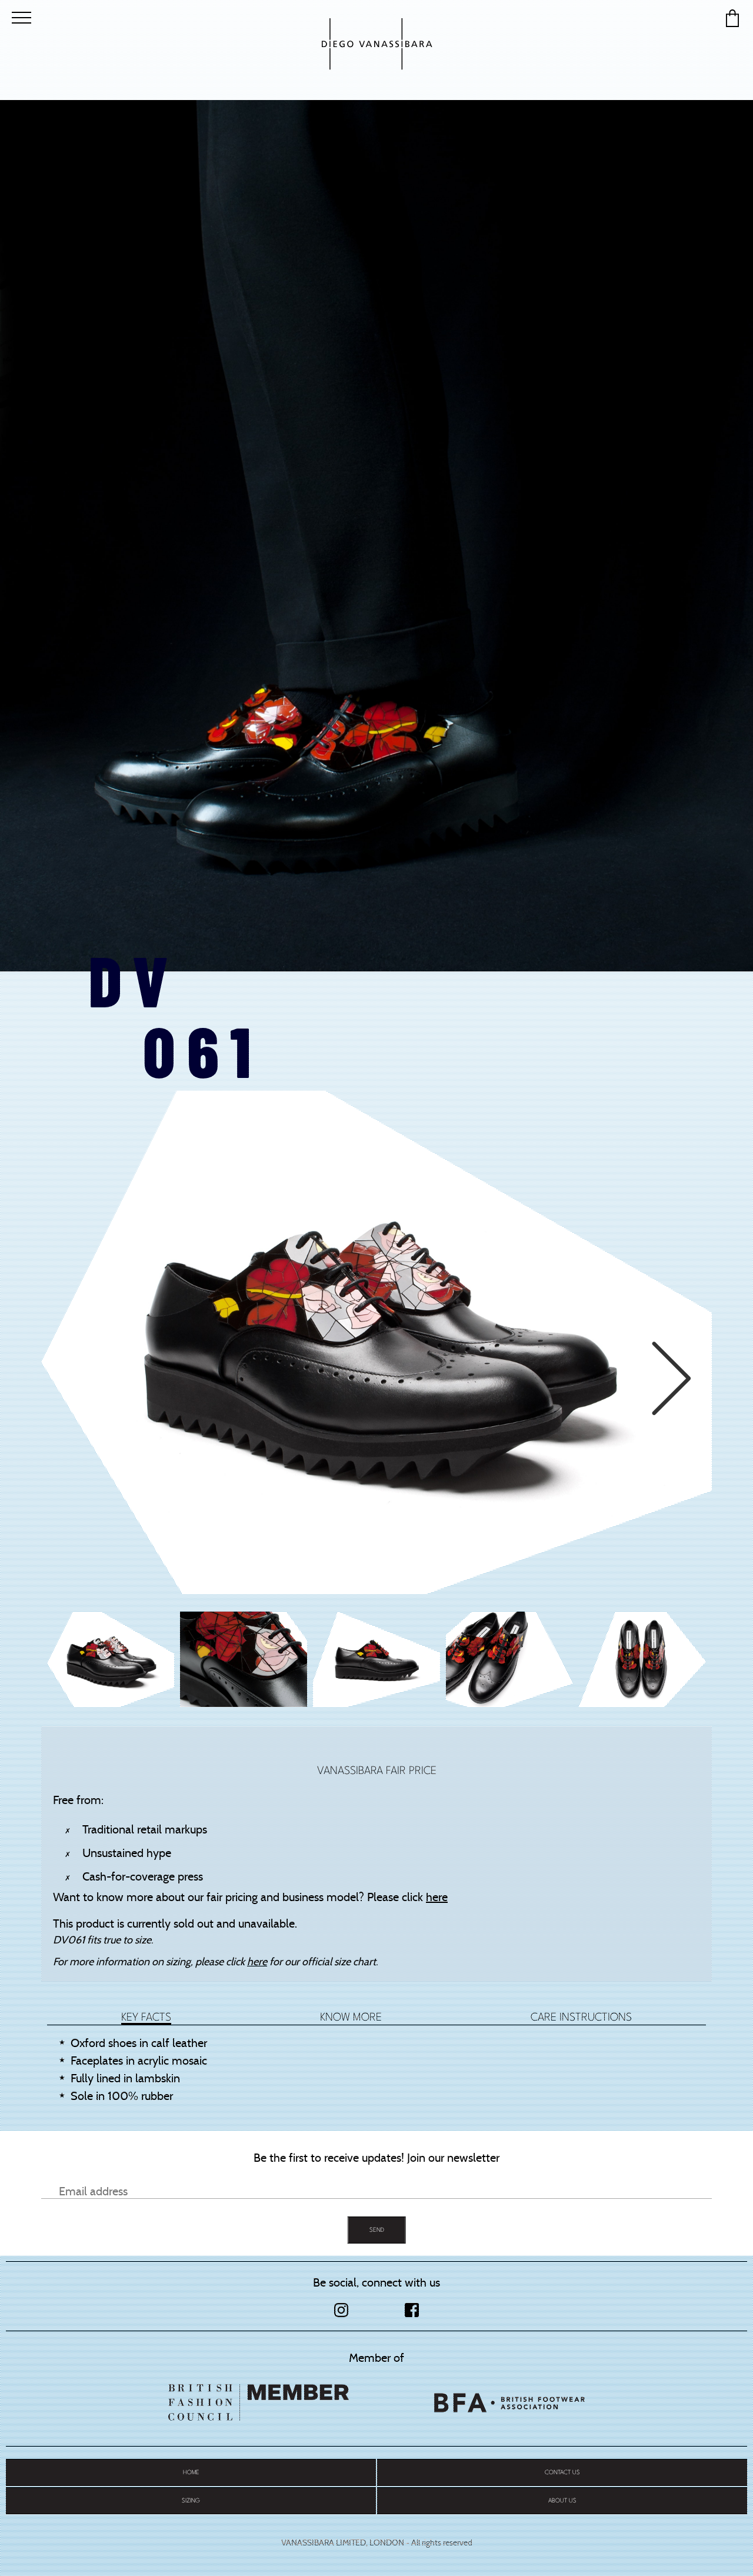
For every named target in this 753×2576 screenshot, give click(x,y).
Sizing (191, 2500)
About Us (562, 2500)
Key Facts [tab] (146, 2017)
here (437, 1897)
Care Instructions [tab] (581, 2017)
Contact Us (562, 2472)
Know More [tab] (351, 2017)
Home (191, 2472)
